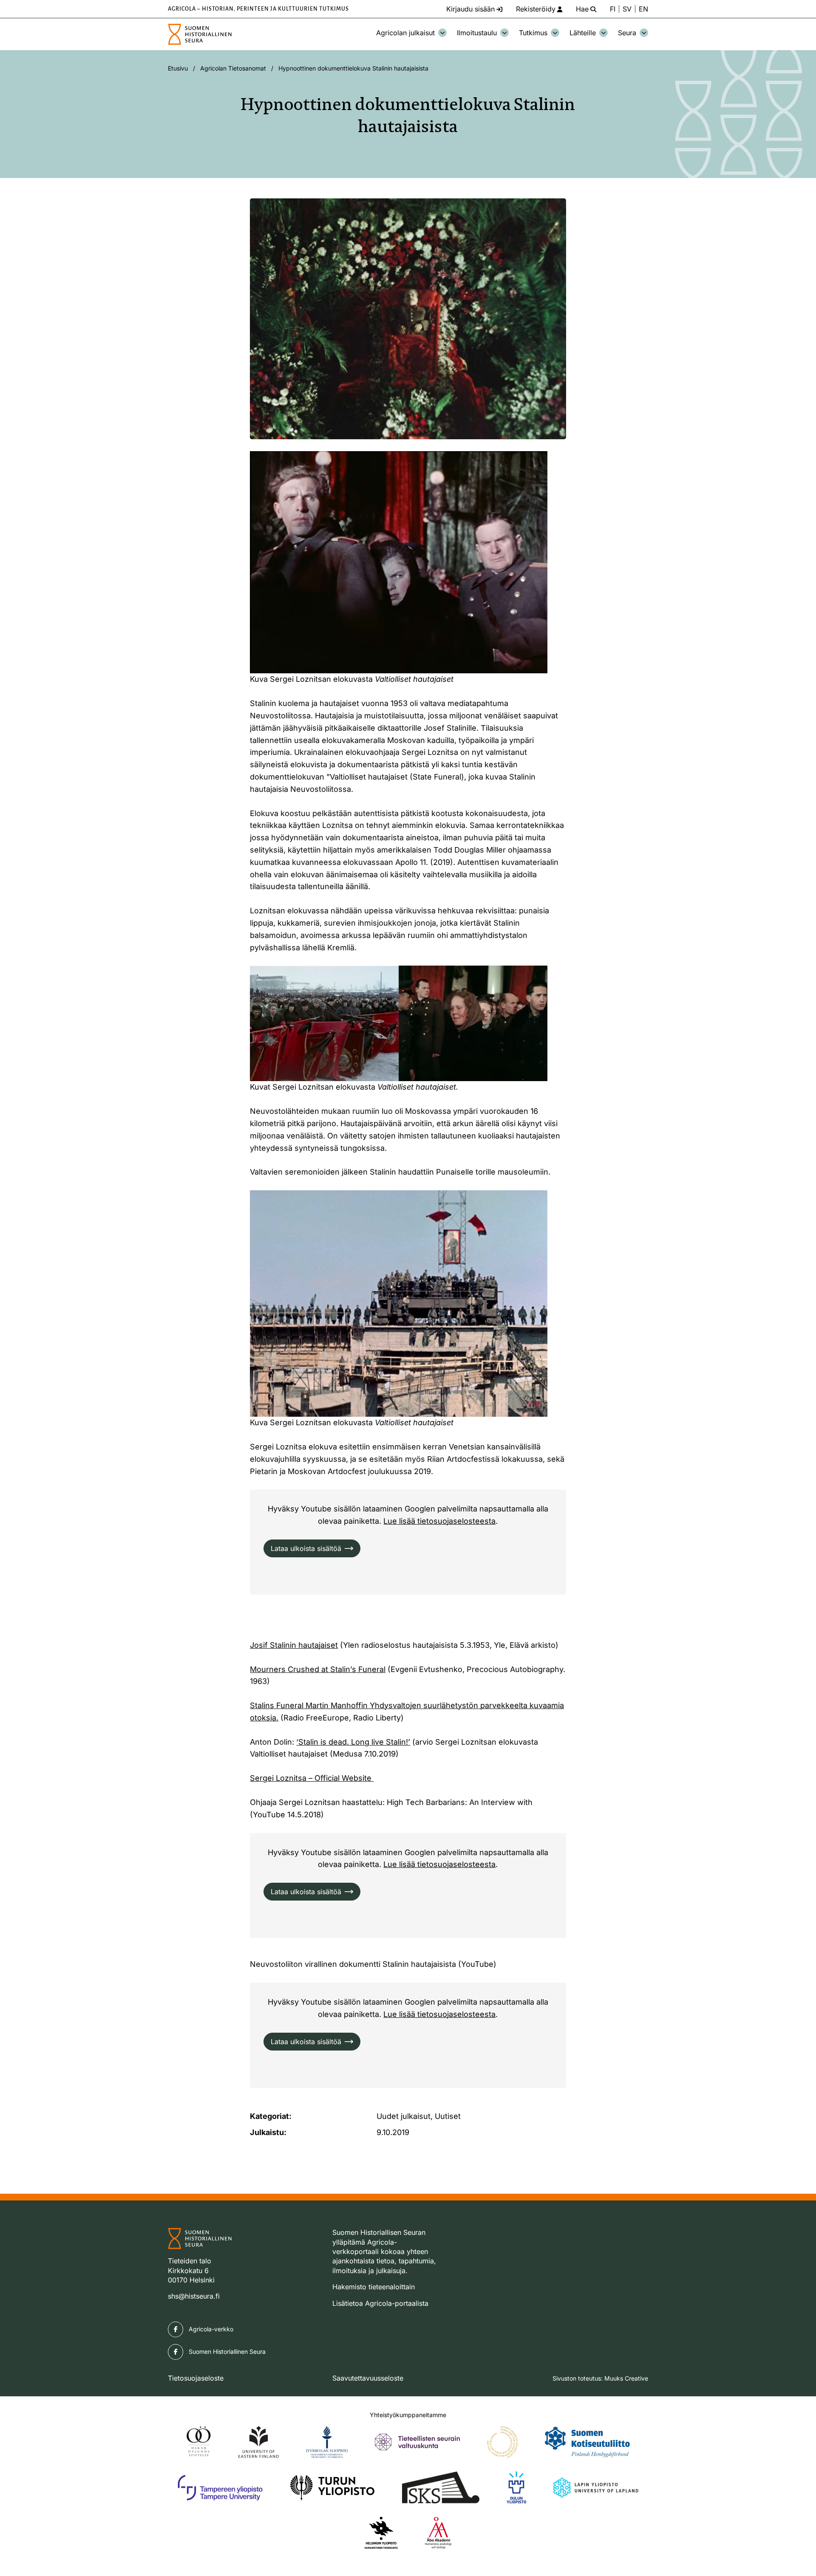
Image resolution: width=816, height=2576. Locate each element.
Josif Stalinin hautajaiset (294, 1645)
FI (613, 9)
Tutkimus (533, 33)
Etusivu (178, 68)
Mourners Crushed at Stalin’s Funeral (318, 1669)
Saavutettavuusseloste (368, 2378)
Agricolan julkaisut (405, 33)
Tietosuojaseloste (196, 2378)
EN (643, 9)
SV (627, 9)
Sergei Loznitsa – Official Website (312, 1778)
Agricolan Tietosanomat (233, 68)
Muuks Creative (626, 2378)
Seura (627, 33)
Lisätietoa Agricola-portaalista (380, 2303)
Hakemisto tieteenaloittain (374, 2287)
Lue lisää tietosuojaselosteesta (439, 1521)
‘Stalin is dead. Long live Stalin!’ (353, 1742)
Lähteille (583, 33)
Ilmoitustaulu (477, 33)
